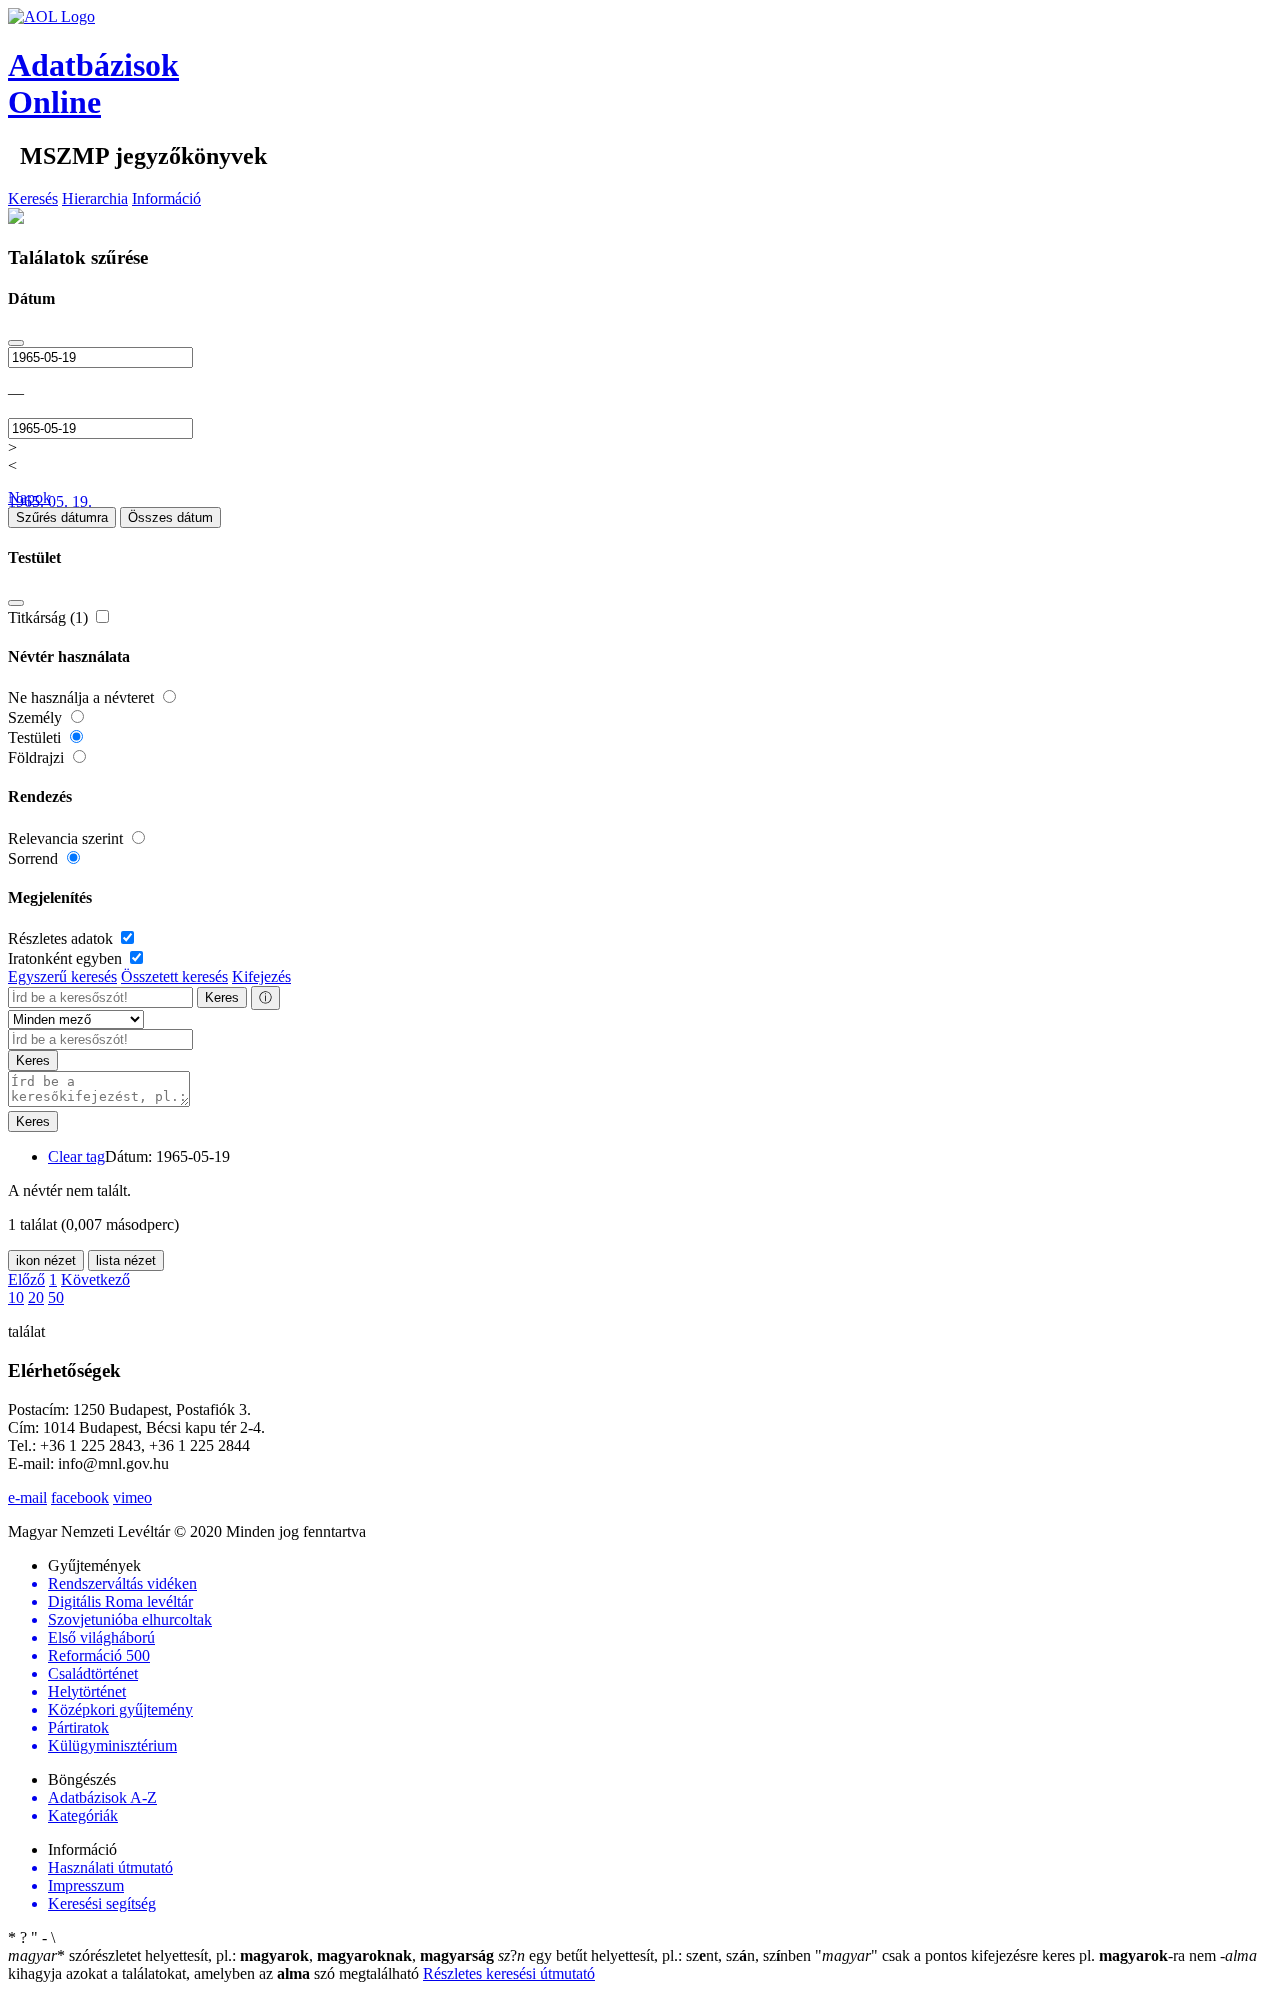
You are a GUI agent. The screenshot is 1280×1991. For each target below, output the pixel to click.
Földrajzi (38, 757)
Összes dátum (170, 517)
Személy (37, 717)
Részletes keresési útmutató (509, 1973)
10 (16, 1297)
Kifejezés (261, 976)
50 (56, 1297)
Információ (166, 198)
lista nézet (126, 1260)
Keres (222, 997)
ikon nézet (46, 1260)
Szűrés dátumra (62, 517)
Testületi (36, 737)
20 (36, 1297)
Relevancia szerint (67, 838)
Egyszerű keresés (62, 976)
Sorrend (35, 858)
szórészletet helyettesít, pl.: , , (251, 1955)
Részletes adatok (62, 938)
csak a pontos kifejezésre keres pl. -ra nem (1017, 1955)
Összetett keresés (174, 976)
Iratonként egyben (67, 958)
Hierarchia (95, 198)
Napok (29, 497)
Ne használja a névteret (83, 697)
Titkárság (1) (50, 617)
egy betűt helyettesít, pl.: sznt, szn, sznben (656, 1955)
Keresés (33, 198)
